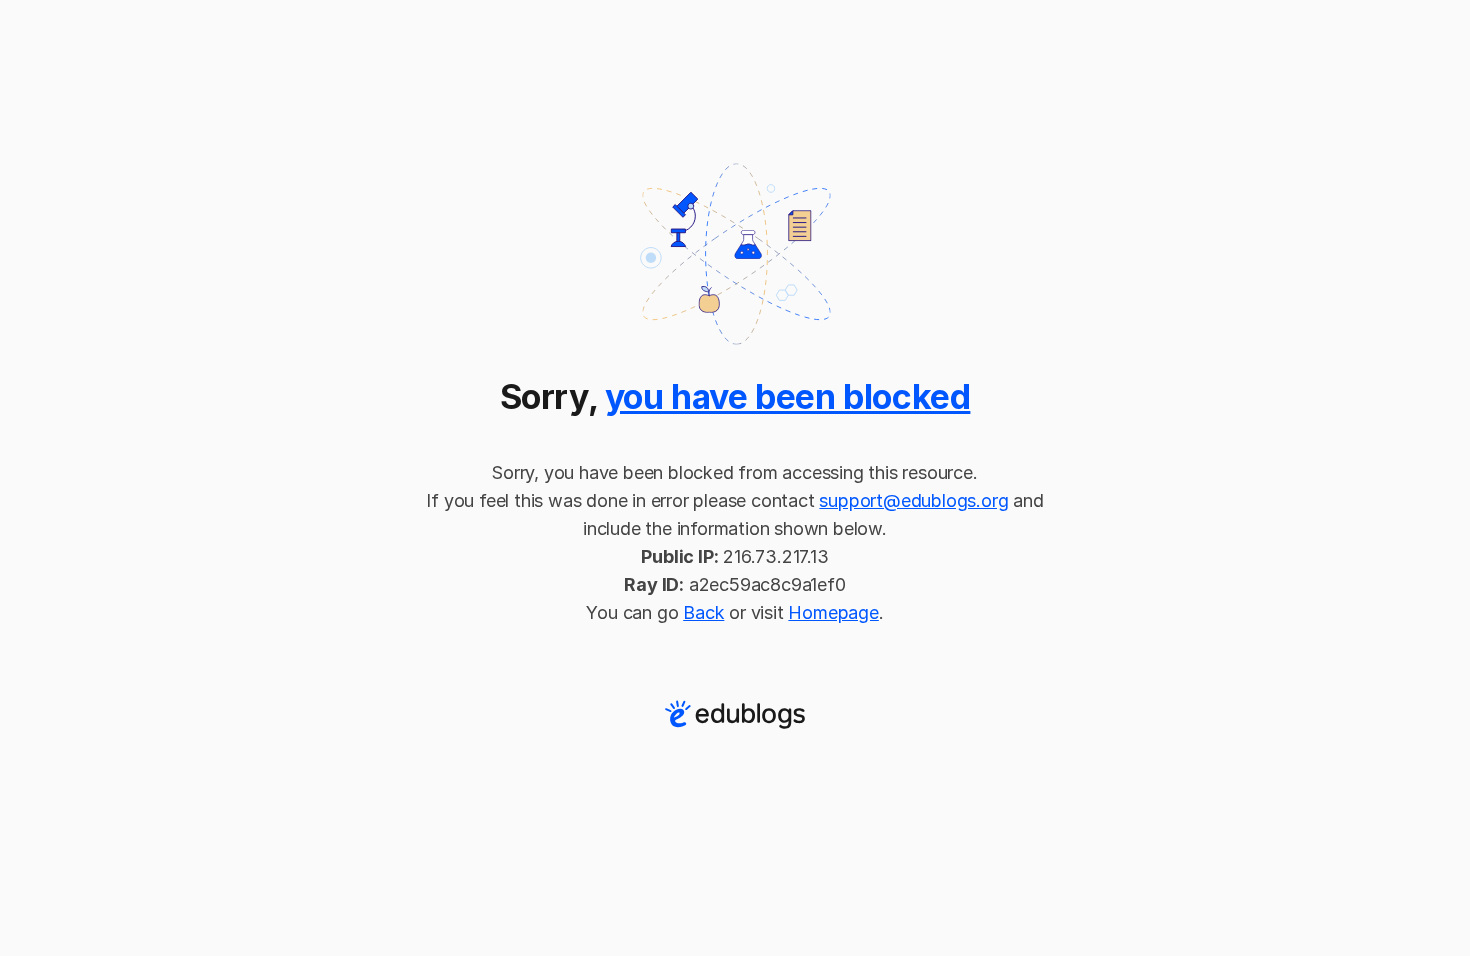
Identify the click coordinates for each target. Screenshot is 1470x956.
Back (703, 612)
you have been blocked (788, 396)
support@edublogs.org (913, 500)
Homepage (833, 612)
